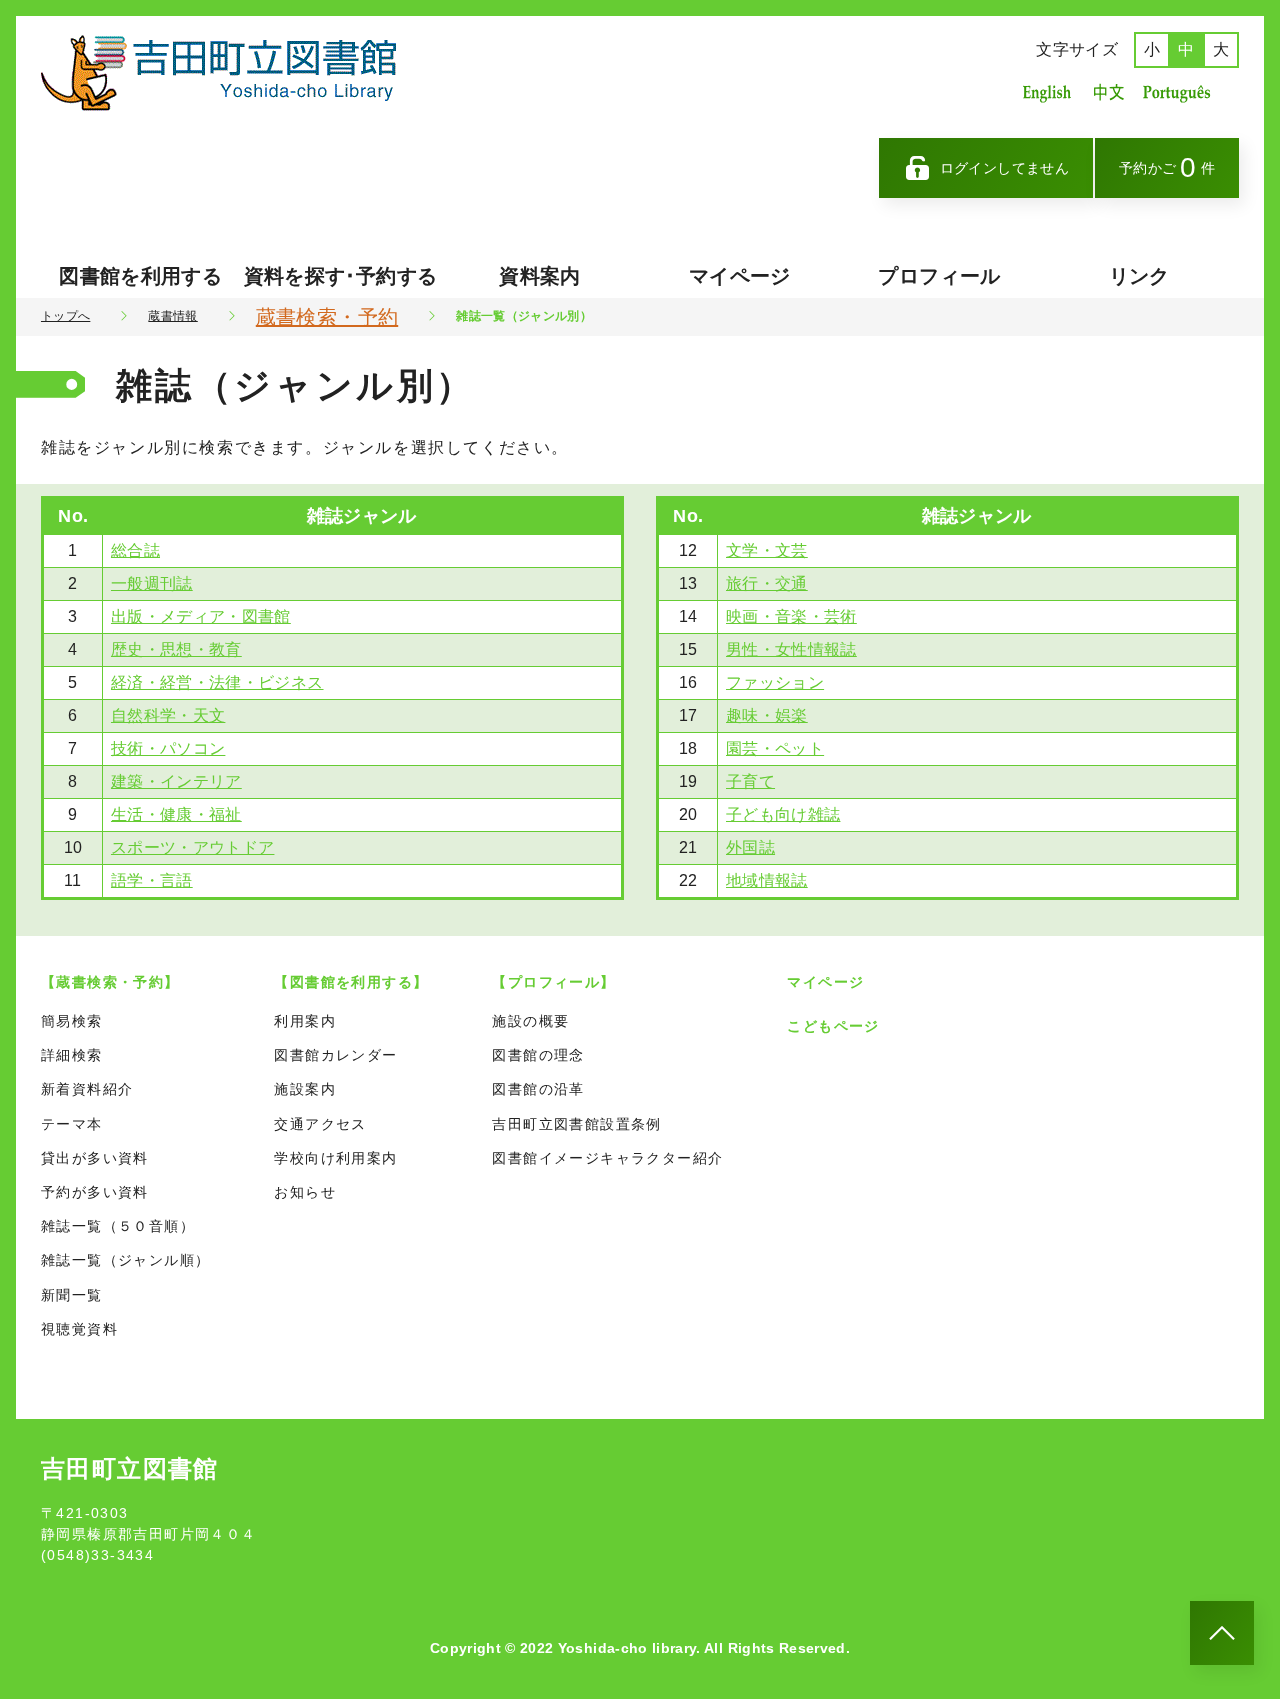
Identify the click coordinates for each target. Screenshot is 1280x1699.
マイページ (740, 276)
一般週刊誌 (152, 583)
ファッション (775, 682)
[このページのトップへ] (1222, 1633)
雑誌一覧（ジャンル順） (125, 1260)
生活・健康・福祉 (176, 814)
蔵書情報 (172, 316)
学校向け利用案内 (335, 1158)
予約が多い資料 (95, 1192)
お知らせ (305, 1192)
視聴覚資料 (79, 1329)
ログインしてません (1004, 168)
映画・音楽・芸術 (791, 616)
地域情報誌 (767, 880)
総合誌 (135, 550)
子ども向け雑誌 (783, 814)
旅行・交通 (767, 583)
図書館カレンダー (335, 1055)
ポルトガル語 (1182, 92)
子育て (750, 781)
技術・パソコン (168, 748)
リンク (1139, 276)
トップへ (65, 316)
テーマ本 (72, 1124)
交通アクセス (320, 1124)
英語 (1047, 92)
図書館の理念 (538, 1055)
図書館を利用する (140, 276)
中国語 (1107, 92)
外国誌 (750, 847)
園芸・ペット (775, 748)
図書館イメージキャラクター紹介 (607, 1158)
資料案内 (539, 276)
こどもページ (833, 1026)
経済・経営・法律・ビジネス (217, 682)
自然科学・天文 (168, 715)
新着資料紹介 (87, 1089)
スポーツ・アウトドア (193, 847)
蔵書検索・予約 (327, 317)
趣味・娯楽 (767, 715)
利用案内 (305, 1021)
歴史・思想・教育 (176, 649)
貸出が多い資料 (95, 1158)
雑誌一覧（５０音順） (118, 1226)
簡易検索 (72, 1021)
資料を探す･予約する (341, 276)
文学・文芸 (767, 550)
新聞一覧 (72, 1295)
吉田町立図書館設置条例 (576, 1124)
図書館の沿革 (538, 1089)
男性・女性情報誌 (791, 649)
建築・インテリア (176, 781)
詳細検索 (72, 1055)
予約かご (1167, 167)
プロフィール (939, 276)
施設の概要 (530, 1021)
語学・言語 (152, 880)
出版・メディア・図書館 (201, 616)
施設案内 (305, 1089)
